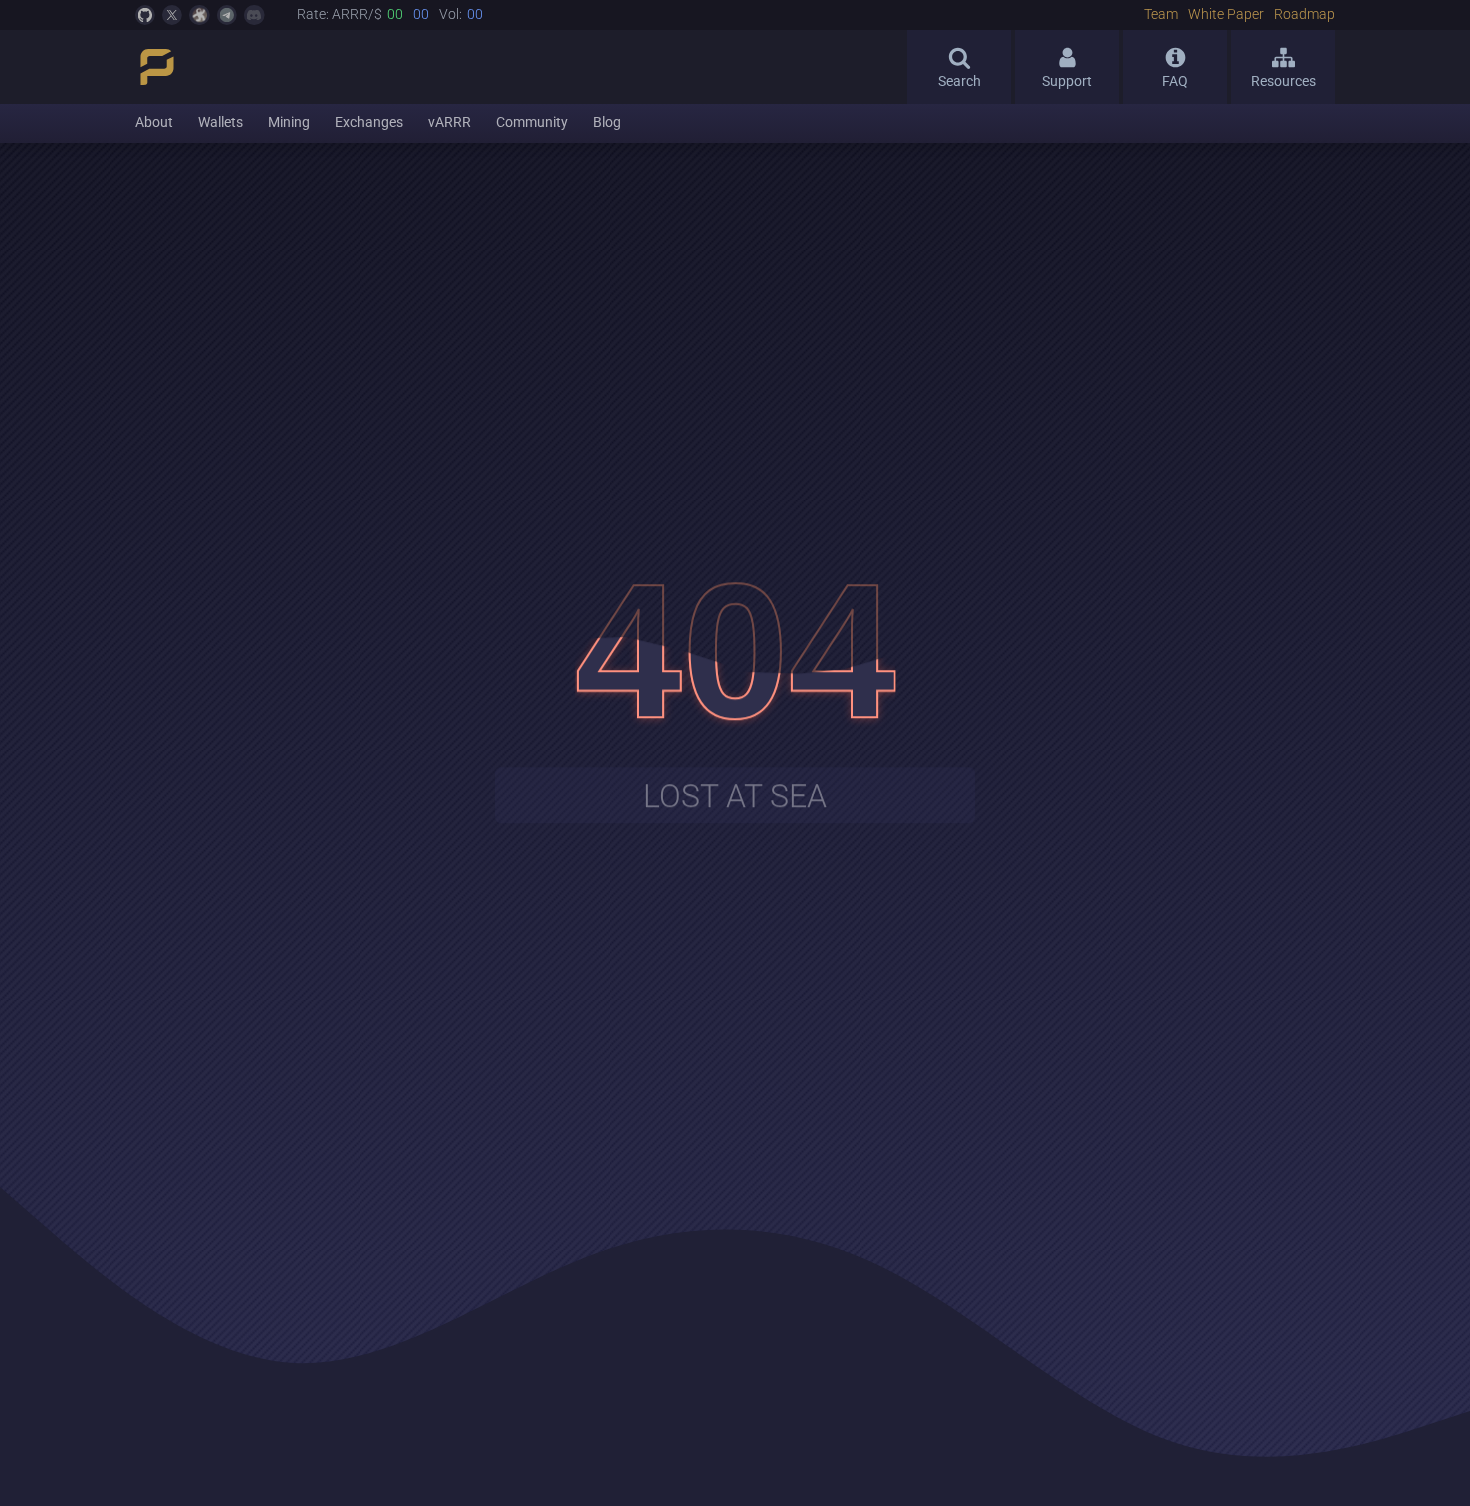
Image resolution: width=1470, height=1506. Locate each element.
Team (1161, 15)
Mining (289, 122)
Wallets (220, 122)
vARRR (449, 122)
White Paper (1226, 15)
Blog (607, 122)
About (154, 122)
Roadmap (1304, 15)
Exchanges (369, 122)
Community (532, 122)
